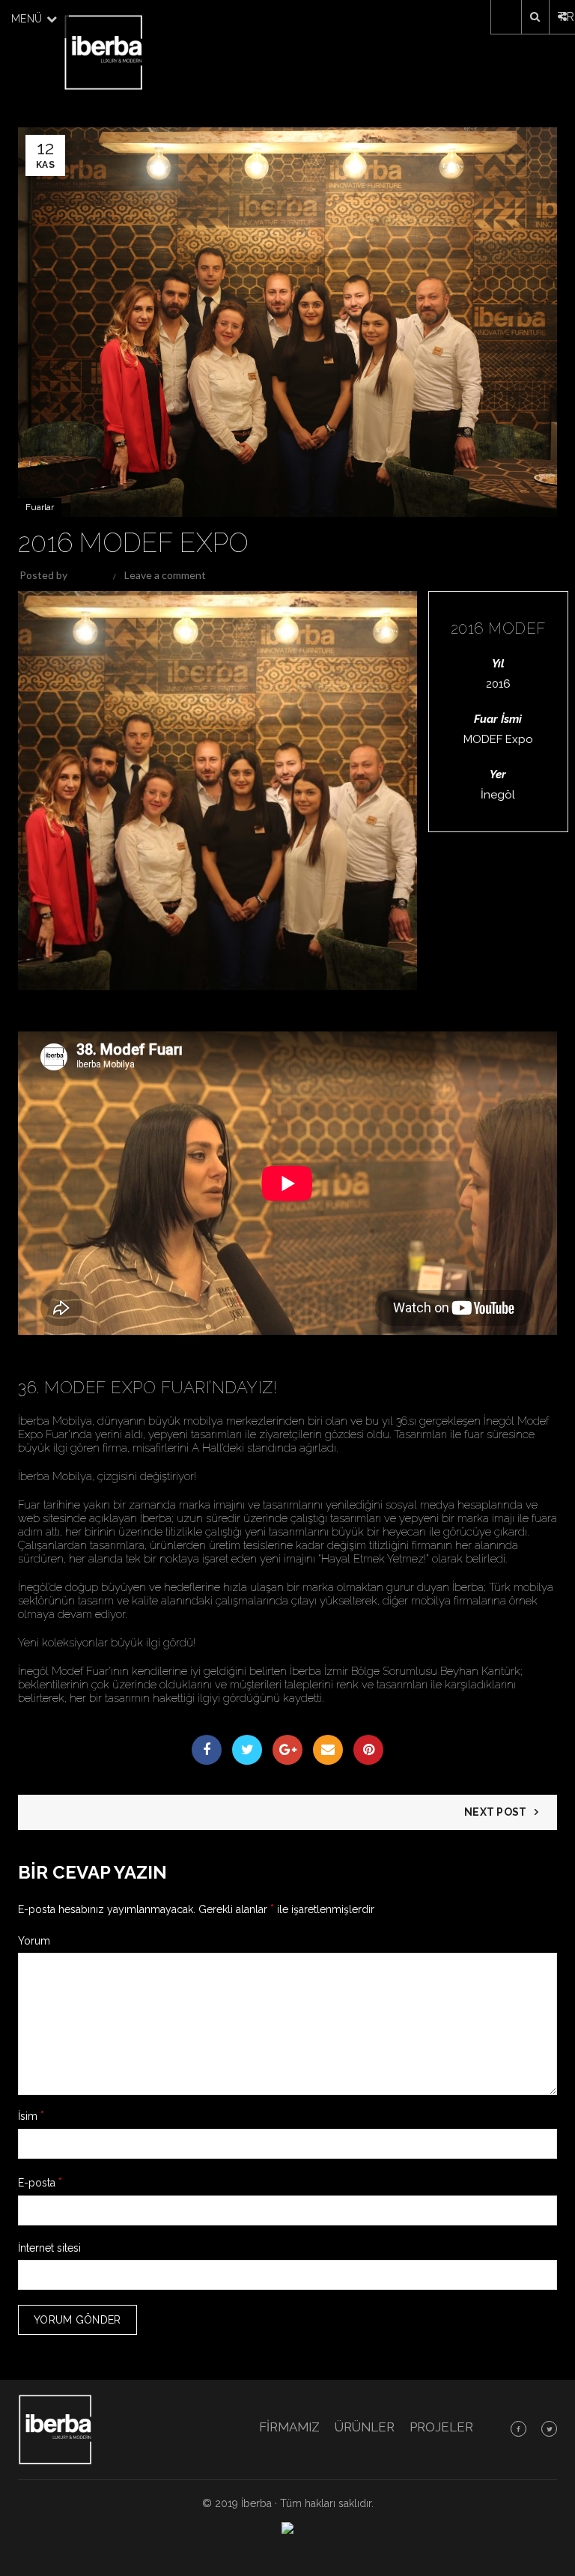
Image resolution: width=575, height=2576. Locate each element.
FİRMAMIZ (289, 2427)
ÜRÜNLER (365, 2427)
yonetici (88, 575)
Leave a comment (165, 575)
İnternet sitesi (49, 2248)
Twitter (247, 1750)
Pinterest (368, 1750)
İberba (256, 2503)
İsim (31, 2116)
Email (328, 1750)
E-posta (40, 2182)
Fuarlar (40, 507)
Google (287, 1750)
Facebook (207, 1750)
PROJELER (441, 2427)
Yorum (34, 1941)
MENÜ (28, 19)
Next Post (496, 1812)
